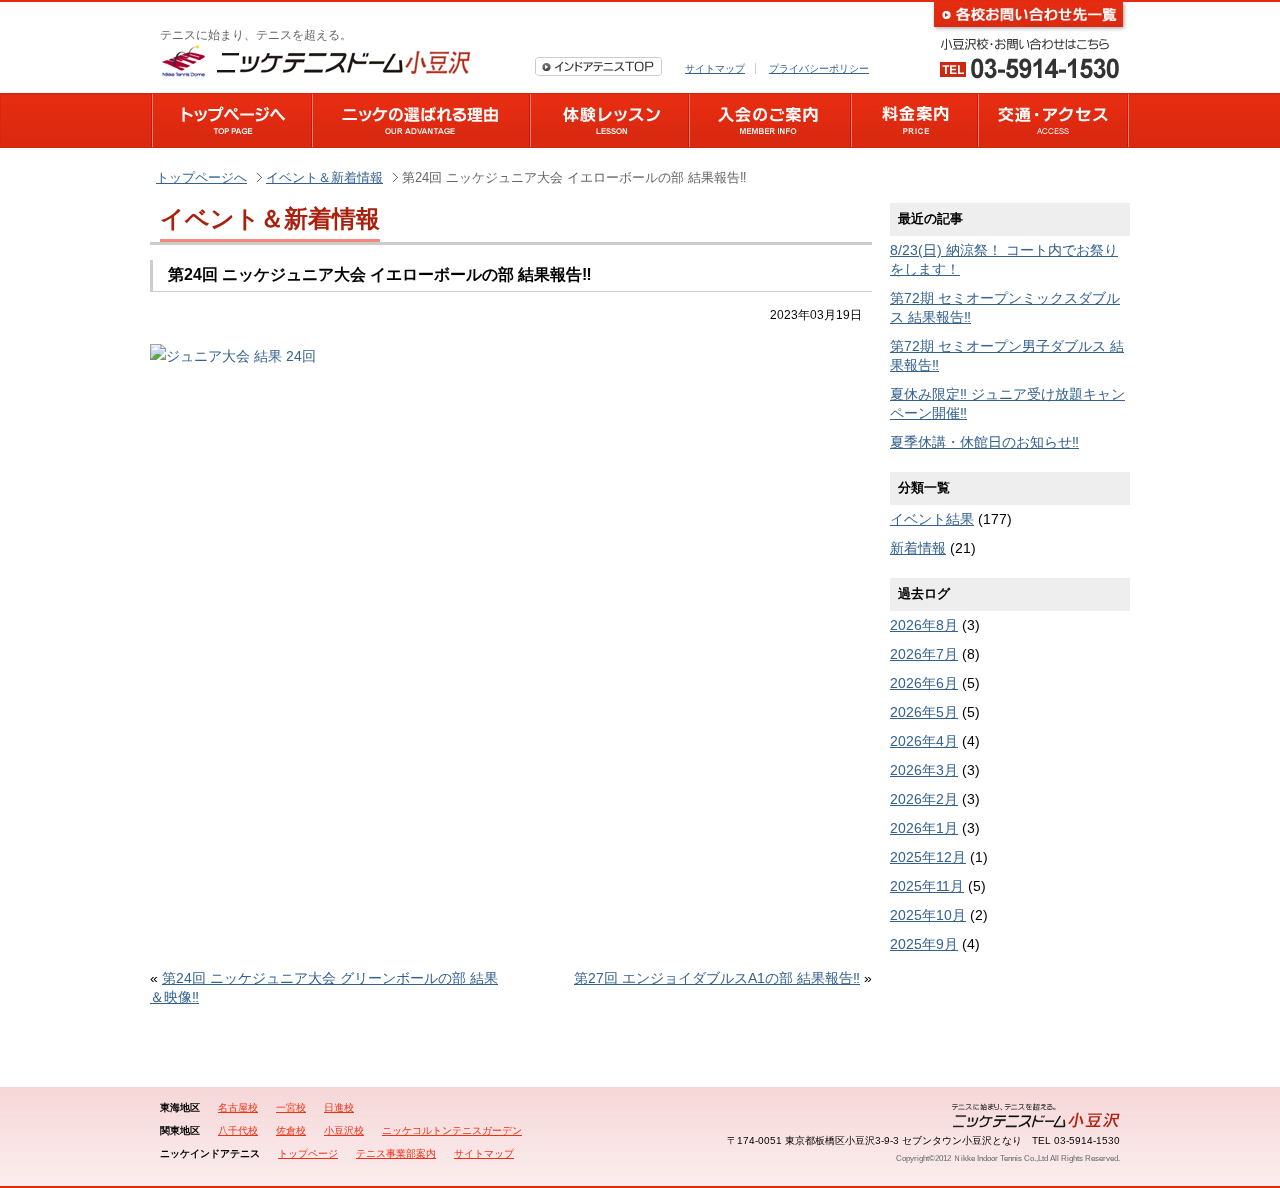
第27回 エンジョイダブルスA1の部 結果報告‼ (717, 978)
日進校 (339, 1107)
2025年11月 (927, 886)
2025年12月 (928, 857)
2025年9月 (924, 944)
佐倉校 (291, 1130)
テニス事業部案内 (396, 1153)
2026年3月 (924, 770)
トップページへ (201, 177)
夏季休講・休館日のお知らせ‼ (984, 442)
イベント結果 (932, 519)
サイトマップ (715, 68)
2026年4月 (924, 741)
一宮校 (291, 1107)
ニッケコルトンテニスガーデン (452, 1130)
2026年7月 (924, 654)
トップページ (308, 1153)
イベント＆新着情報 (324, 177)
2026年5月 (924, 712)
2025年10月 (928, 915)
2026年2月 (924, 799)
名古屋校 (238, 1107)
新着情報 (918, 548)
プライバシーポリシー (819, 68)
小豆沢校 (344, 1130)
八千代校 (238, 1130)
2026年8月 (924, 625)
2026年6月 (924, 683)
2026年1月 (924, 828)
